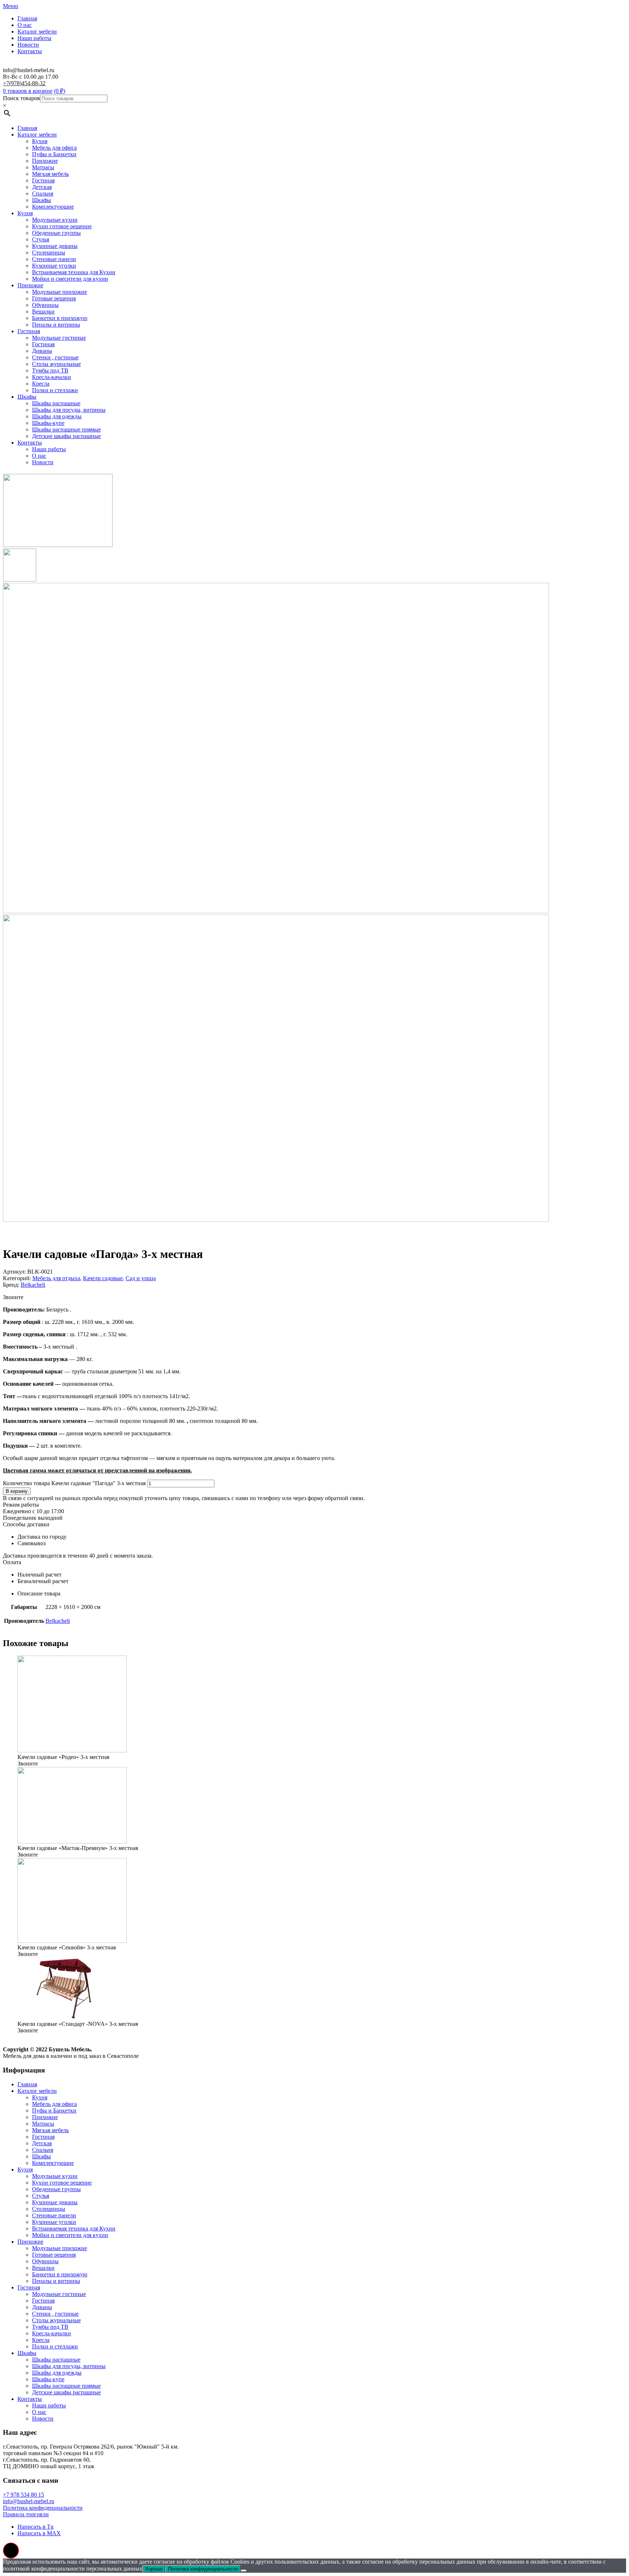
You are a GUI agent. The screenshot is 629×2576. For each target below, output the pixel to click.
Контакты (30, 51)
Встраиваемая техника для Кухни (74, 272)
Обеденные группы (56, 233)
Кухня (40, 141)
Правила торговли (26, 2514)
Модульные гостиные (59, 338)
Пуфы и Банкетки (54, 154)
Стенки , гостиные (55, 357)
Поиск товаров (21, 98)
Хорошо (154, 2569)
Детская (42, 187)
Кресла (41, 384)
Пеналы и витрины (56, 325)
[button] (11, 2551)
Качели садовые (103, 1278)
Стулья (41, 239)
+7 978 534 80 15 (23, 2495)
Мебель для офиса (54, 148)
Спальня (43, 194)
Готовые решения (54, 298)
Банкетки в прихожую (60, 318)
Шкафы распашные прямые (66, 429)
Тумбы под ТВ (50, 370)
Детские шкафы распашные (66, 436)
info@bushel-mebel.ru (29, 2501)
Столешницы (49, 253)
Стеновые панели (54, 259)
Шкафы (41, 200)
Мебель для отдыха (56, 1278)
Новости (28, 45)
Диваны (42, 351)
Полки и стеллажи (55, 390)
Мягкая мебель (50, 174)
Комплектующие (53, 207)
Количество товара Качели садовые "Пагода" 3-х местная (74, 1483)
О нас (25, 25)
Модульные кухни (55, 220)
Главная (27, 18)
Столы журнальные (56, 364)
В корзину (17, 1491)
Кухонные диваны (55, 246)
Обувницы (45, 305)
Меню (11, 6)
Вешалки (43, 311)
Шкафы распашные (56, 403)
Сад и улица (141, 1278)
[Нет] (244, 2571)
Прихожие (45, 161)
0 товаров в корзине (28, 91)
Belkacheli (33, 1285)
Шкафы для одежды (57, 416)
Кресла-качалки (52, 377)
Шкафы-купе (48, 423)
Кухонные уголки (54, 266)
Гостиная (43, 180)
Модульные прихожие (60, 292)
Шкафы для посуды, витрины (69, 410)
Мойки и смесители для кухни (70, 279)
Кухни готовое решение (62, 226)
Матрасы (43, 167)
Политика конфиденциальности (43, 2508)
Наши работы (34, 38)
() (60, 91)
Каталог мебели (37, 31)
